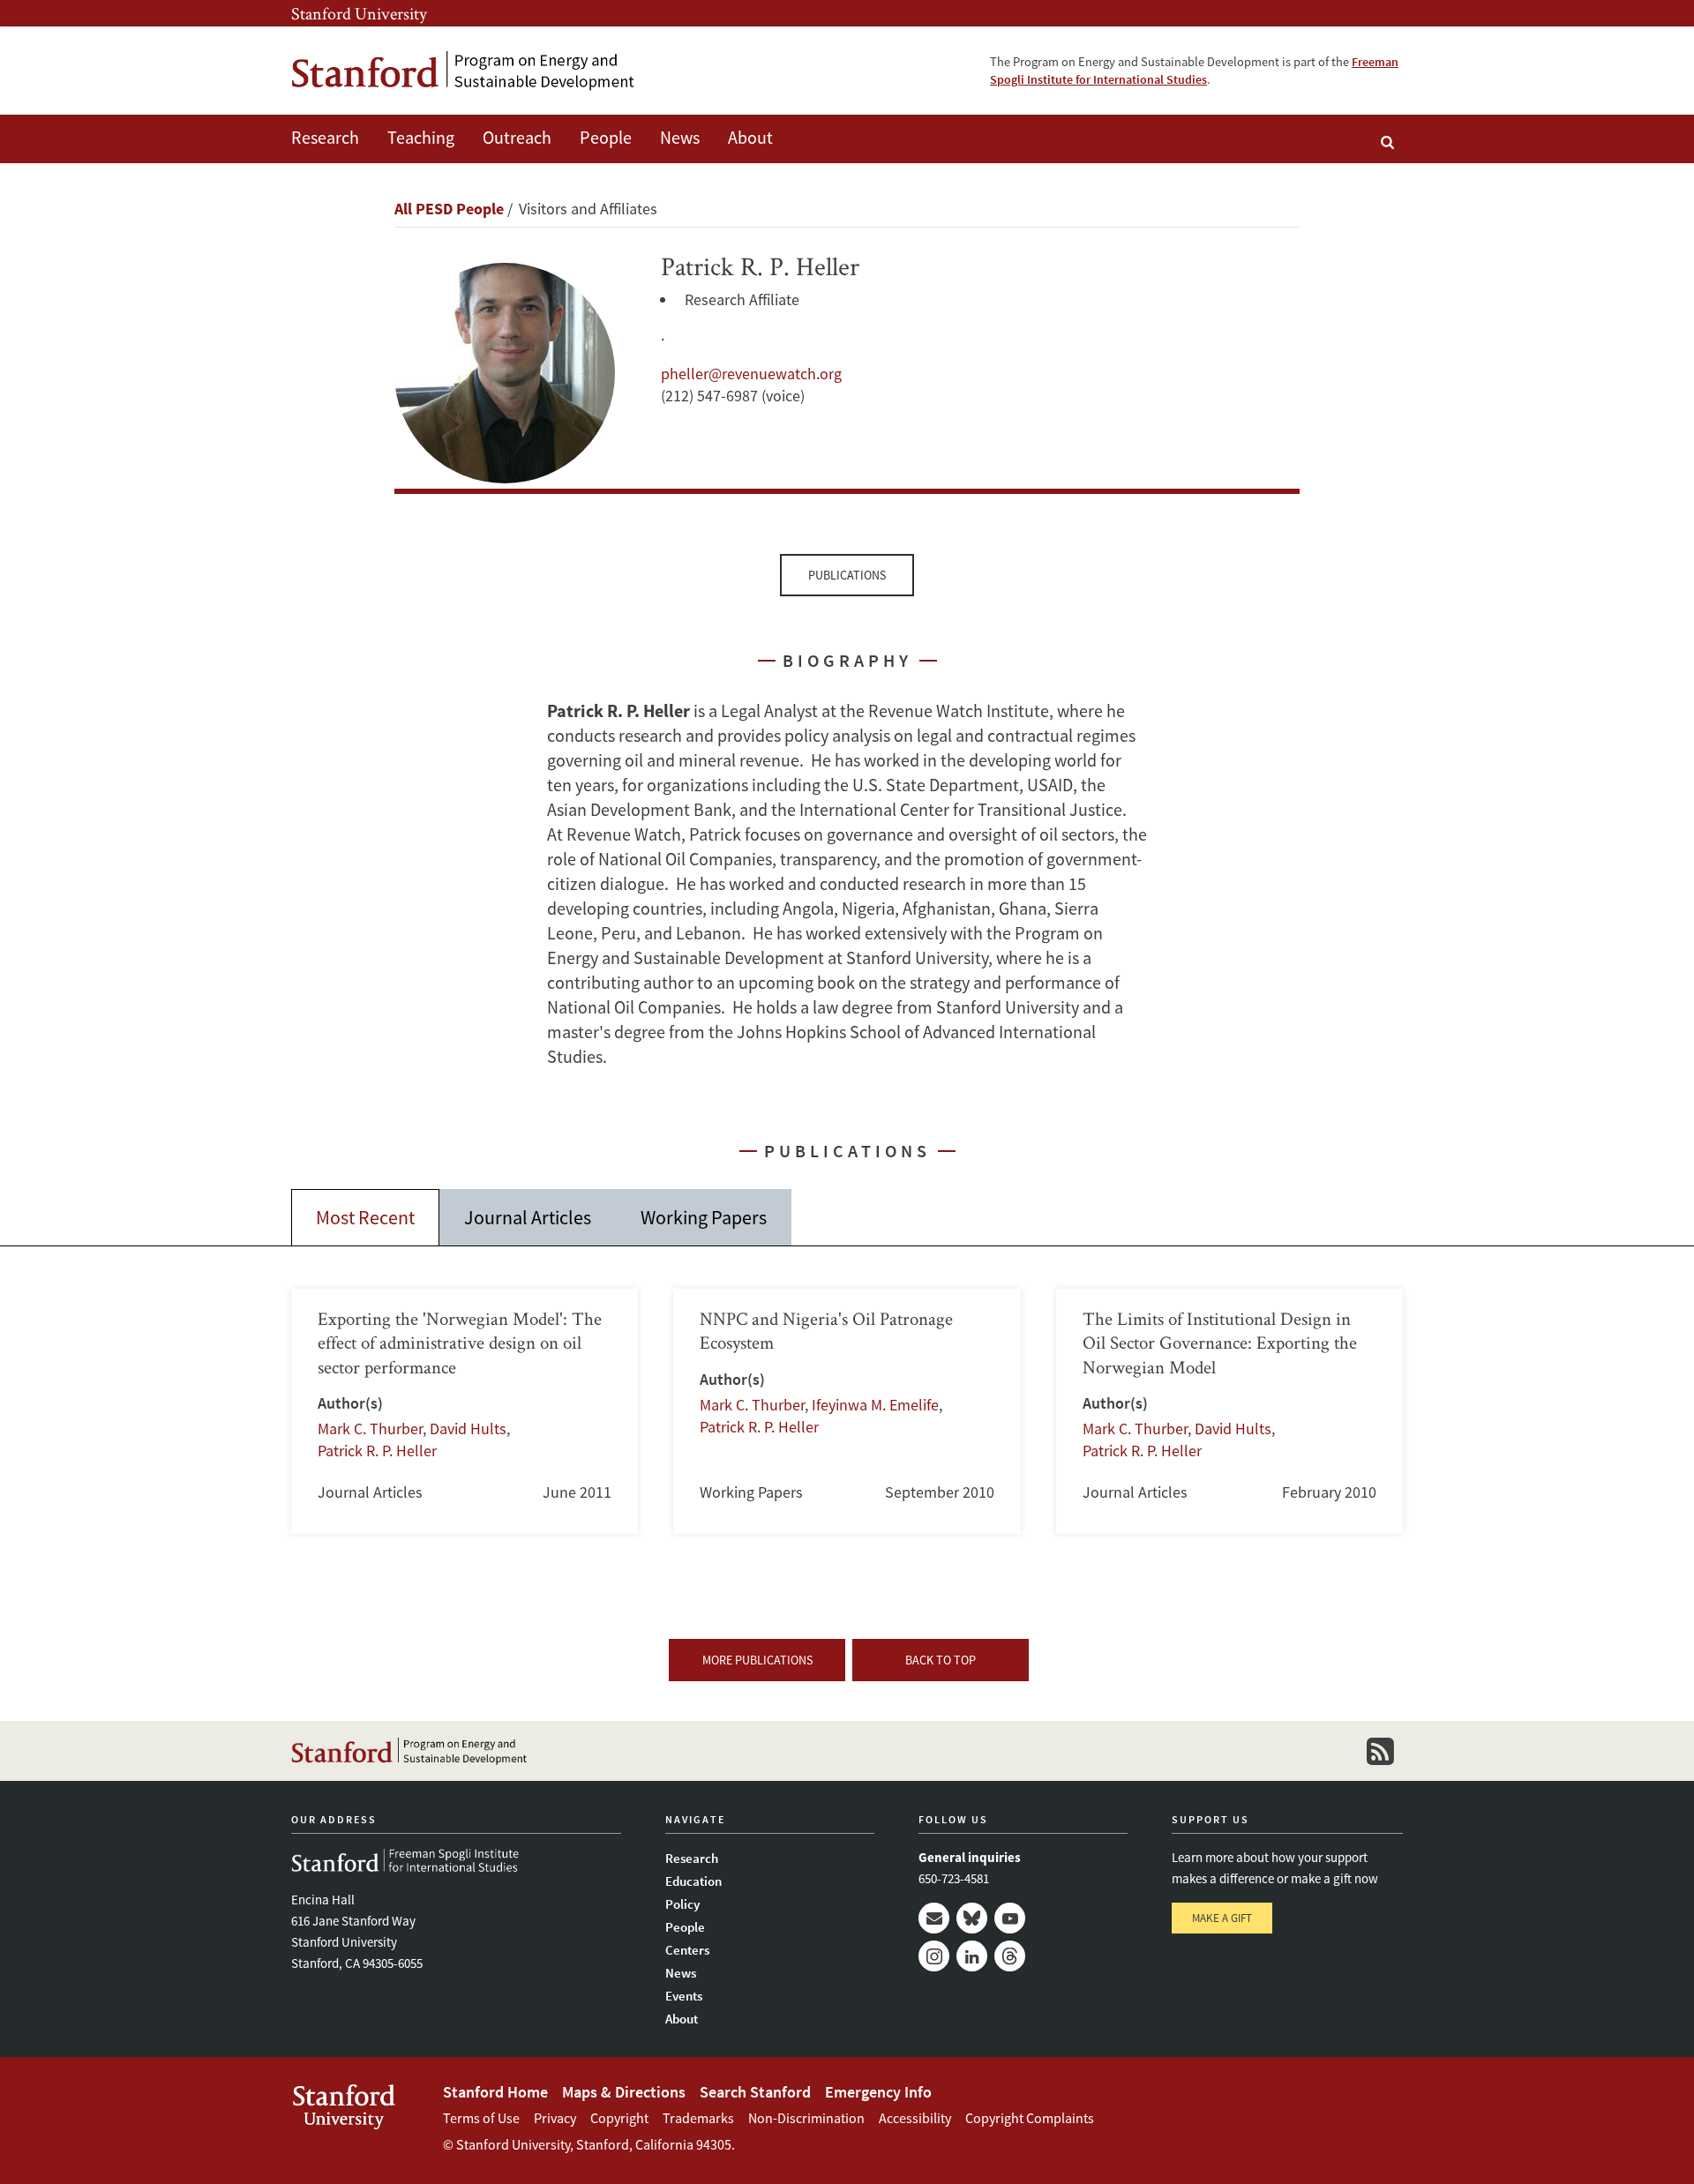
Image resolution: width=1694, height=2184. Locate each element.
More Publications (757, 1660)
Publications (847, 575)
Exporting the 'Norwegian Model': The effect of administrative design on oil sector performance (465, 1411)
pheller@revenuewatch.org (751, 374)
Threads (1010, 1956)
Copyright (619, 2118)
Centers (687, 1950)
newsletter (1380, 1751)
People (606, 137)
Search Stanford (755, 2092)
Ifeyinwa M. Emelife (875, 1405)
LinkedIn (972, 1956)
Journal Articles (528, 1217)
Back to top (941, 1660)
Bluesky (972, 1918)
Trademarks (698, 2118)
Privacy (555, 2118)
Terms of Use (481, 2118)
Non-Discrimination (806, 2118)
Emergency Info (878, 2092)
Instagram (934, 1956)
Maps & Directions (624, 2092)
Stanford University (359, 13)
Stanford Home (495, 2092)
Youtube (1010, 1918)
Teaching (421, 137)
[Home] (463, 71)
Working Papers (704, 1217)
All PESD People (449, 209)
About (750, 137)
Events (684, 1996)
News (680, 137)
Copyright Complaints (1030, 2118)
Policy (682, 1904)
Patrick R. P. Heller (377, 1451)
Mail (934, 1918)
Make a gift (1222, 1918)
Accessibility (915, 2118)
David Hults (468, 1429)
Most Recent (365, 1217)
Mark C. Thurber (370, 1429)
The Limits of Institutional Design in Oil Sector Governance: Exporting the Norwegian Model (1229, 1411)
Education (693, 1881)
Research (325, 137)
